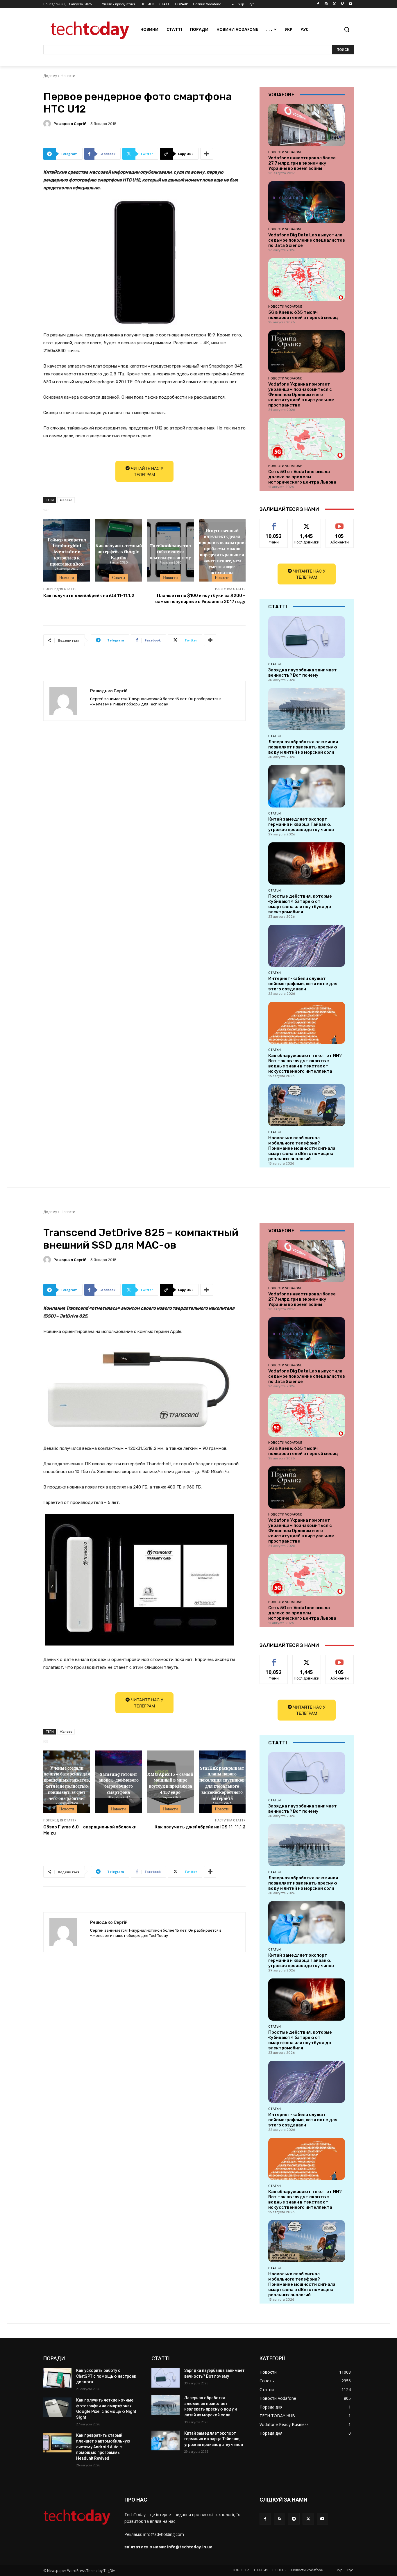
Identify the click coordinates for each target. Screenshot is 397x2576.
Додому (50, 76)
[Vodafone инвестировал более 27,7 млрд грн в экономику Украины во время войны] (307, 125)
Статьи (274, 664)
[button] (347, 29)
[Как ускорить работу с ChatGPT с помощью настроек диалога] (57, 2378)
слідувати (307, 523)
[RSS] (279, 2519)
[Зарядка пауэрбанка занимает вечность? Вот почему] (307, 637)
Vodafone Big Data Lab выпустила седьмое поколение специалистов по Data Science (307, 240)
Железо (66, 500)
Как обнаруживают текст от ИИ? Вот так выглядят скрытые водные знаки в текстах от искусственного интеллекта (305, 1063)
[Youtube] (350, 4)
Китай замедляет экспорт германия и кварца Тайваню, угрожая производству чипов (301, 824)
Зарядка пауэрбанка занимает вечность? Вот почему (303, 673)
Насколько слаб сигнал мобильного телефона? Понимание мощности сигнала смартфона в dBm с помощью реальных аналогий (302, 1148)
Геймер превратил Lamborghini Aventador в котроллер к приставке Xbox (67, 551)
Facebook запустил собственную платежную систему (170, 551)
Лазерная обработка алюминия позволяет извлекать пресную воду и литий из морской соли (303, 747)
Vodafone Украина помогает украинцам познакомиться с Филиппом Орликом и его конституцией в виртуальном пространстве (301, 395)
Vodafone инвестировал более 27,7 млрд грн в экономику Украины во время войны (302, 163)
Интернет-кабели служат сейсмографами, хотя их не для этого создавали (303, 984)
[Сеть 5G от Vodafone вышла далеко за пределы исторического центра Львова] (307, 439)
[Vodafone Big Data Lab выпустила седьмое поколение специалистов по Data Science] (307, 202)
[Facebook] (318, 4)
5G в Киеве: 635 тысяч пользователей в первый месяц (303, 315)
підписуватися (341, 523)
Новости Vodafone (285, 152)
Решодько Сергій (70, 124)
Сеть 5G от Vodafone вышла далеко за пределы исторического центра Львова (302, 477)
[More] (207, 154)
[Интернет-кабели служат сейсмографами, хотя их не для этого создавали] (307, 946)
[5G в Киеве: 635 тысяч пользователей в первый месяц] (307, 279)
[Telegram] (294, 2519)
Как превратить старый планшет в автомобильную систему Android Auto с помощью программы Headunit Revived (103, 2447)
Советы (119, 577)
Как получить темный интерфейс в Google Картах (119, 551)
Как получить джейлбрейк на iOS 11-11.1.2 (89, 596)
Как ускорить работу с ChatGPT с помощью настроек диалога (106, 2376)
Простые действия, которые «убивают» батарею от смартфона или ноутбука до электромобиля (300, 904)
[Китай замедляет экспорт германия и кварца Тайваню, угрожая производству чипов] (307, 786)
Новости (68, 76)
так (274, 523)
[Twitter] (334, 4)
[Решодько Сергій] (48, 124)
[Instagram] (326, 4)
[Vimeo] (342, 4)
